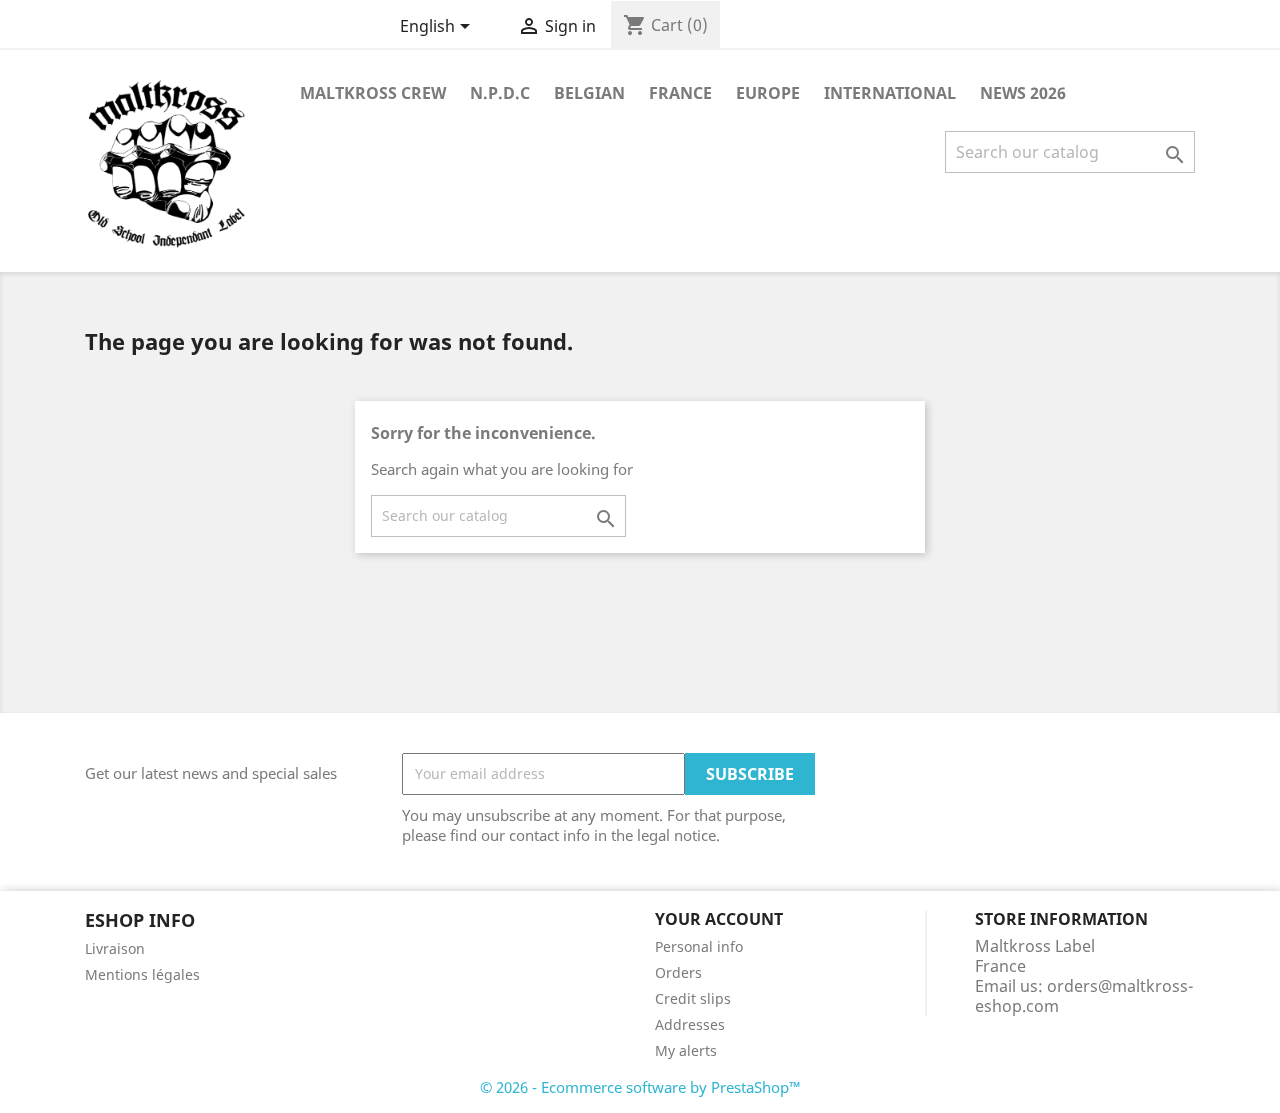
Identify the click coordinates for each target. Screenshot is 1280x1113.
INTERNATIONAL (890, 93)
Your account (719, 919)
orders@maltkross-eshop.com (1084, 996)
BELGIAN (589, 93)
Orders (678, 972)
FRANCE (680, 93)
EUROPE (768, 93)
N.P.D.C (500, 93)
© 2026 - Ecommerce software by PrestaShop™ (640, 1087)
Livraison (115, 948)
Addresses (690, 1024)
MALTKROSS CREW (373, 93)
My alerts (686, 1050)
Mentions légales (142, 974)
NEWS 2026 (1023, 93)
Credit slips (693, 998)
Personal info (699, 946)
